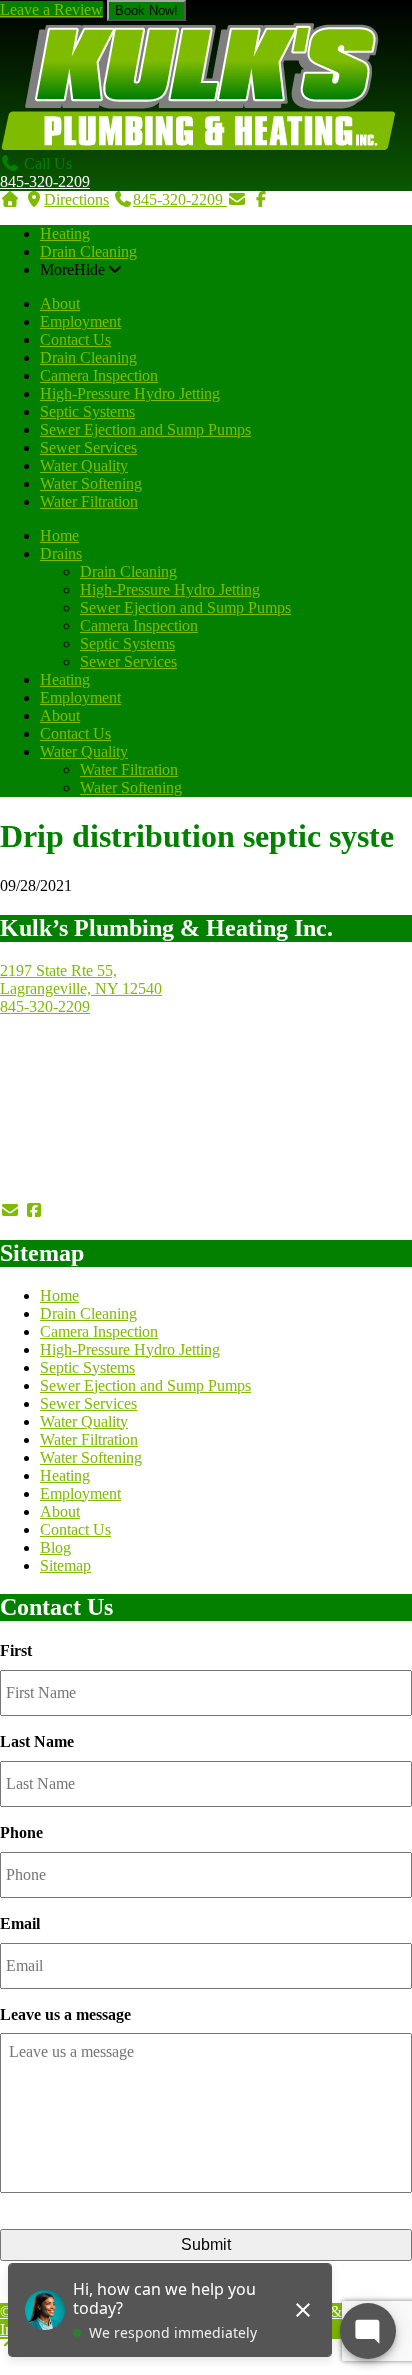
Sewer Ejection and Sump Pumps (145, 429)
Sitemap (65, 1565)
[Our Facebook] (34, 1210)
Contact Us (75, 339)
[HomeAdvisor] (148, 1210)
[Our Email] (10, 1210)
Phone (21, 1832)
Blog (55, 1547)
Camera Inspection (99, 375)
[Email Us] (237, 199)
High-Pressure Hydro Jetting (130, 393)
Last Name (37, 1741)
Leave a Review (51, 9)
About (60, 303)
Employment (80, 321)
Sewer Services (88, 447)
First (16, 1650)
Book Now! (146, 10)
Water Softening (91, 483)
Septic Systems (87, 411)
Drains (61, 553)
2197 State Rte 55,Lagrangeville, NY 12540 (81, 979)
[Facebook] (261, 199)
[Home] (10, 199)
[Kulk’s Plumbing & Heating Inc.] (198, 145)
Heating (65, 233)
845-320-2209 (45, 181)
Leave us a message (65, 2014)
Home (59, 535)
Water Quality (84, 465)
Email (20, 1923)
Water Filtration (89, 501)
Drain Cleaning (88, 251)
